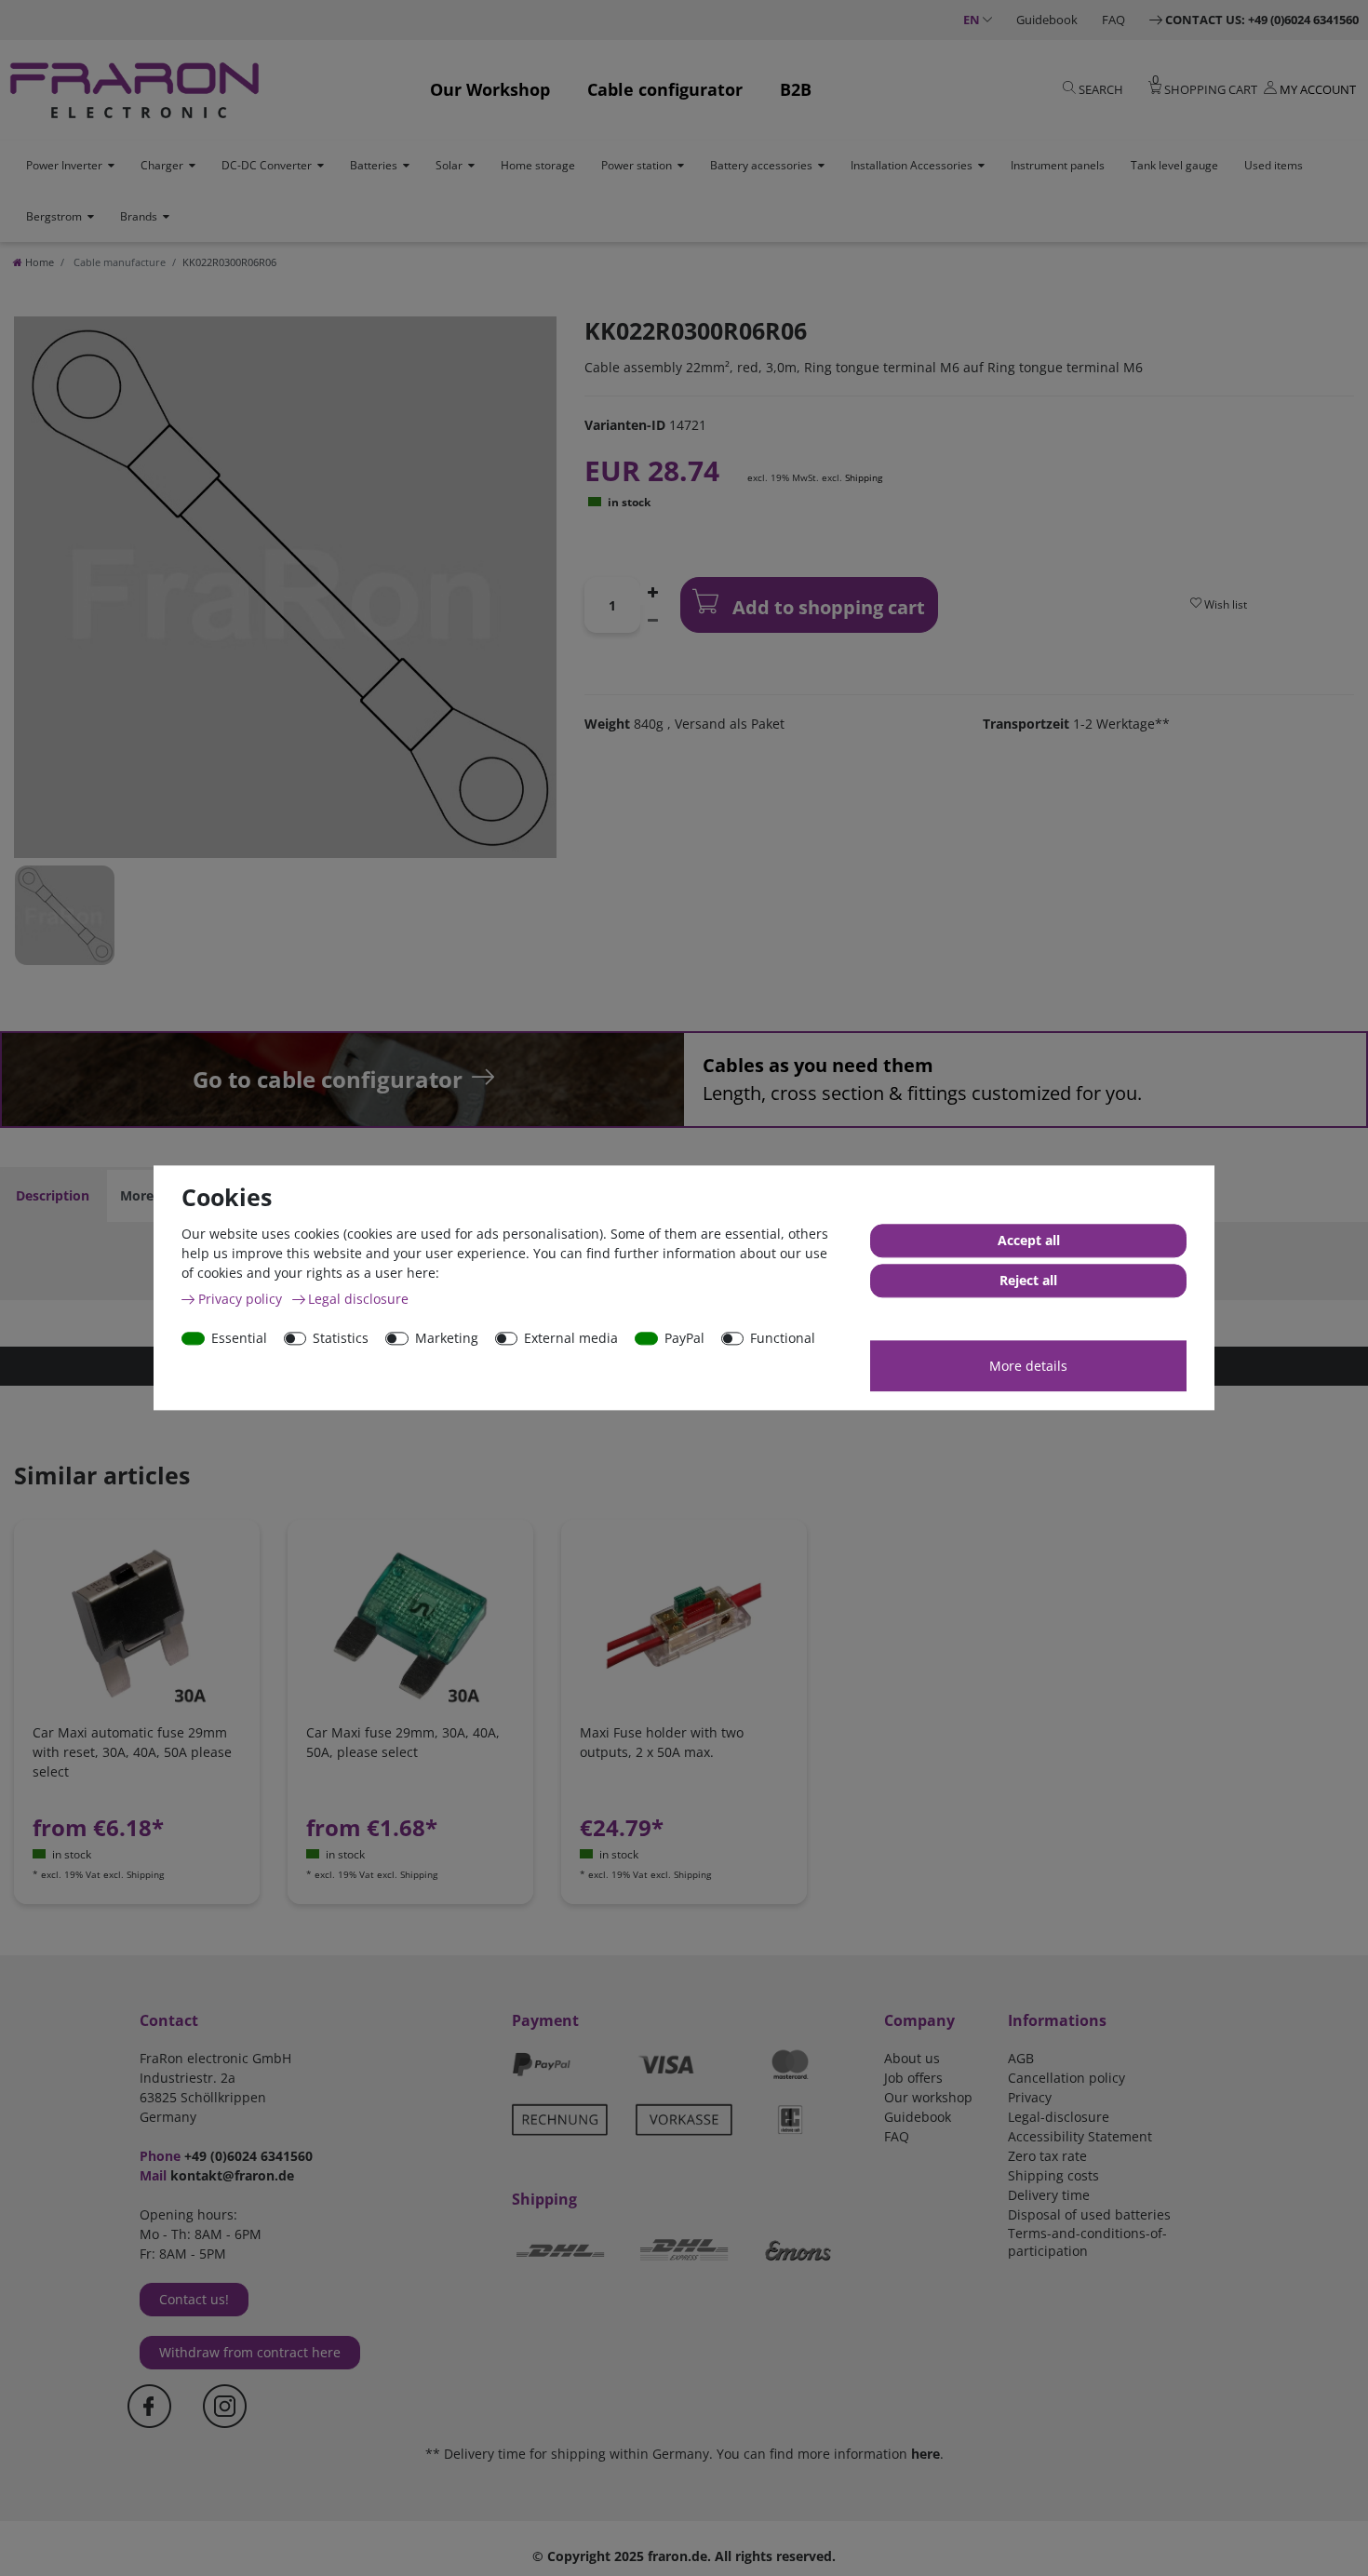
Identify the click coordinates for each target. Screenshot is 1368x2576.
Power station (637, 165)
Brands (139, 216)
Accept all (1029, 1241)
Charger (162, 165)
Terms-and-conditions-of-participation (1087, 2242)
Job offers (913, 2078)
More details (1028, 1366)
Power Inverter (64, 165)
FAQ (1113, 20)
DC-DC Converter (267, 165)
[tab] (53, 1196)
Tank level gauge (1174, 165)
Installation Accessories (912, 165)
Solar (449, 165)
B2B (796, 89)
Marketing (447, 1338)
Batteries (374, 165)
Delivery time (1049, 2195)
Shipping (864, 477)
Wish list (1224, 604)
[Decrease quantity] (653, 619)
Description (53, 1195)
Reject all (1028, 1281)
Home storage (538, 165)
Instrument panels (1058, 165)
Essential (239, 1338)
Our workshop (928, 2097)
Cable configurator (665, 89)
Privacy (1030, 2097)
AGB (1021, 2058)
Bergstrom (54, 216)
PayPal (684, 1338)
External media (571, 1338)
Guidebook (1047, 20)
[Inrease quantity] (653, 591)
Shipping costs (1053, 2175)
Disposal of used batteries (1089, 2214)
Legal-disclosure (1059, 2117)
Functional (783, 1338)
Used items (1274, 165)
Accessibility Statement (1080, 2136)
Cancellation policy (1066, 2078)
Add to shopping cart (826, 607)
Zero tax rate (1047, 2156)
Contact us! (194, 2299)
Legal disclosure (358, 1299)
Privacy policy (242, 1299)
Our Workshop (490, 89)
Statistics (341, 1338)
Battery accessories (761, 165)
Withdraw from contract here (250, 2352)
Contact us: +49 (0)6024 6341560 (1262, 20)
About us (912, 2058)
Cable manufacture (118, 262)
